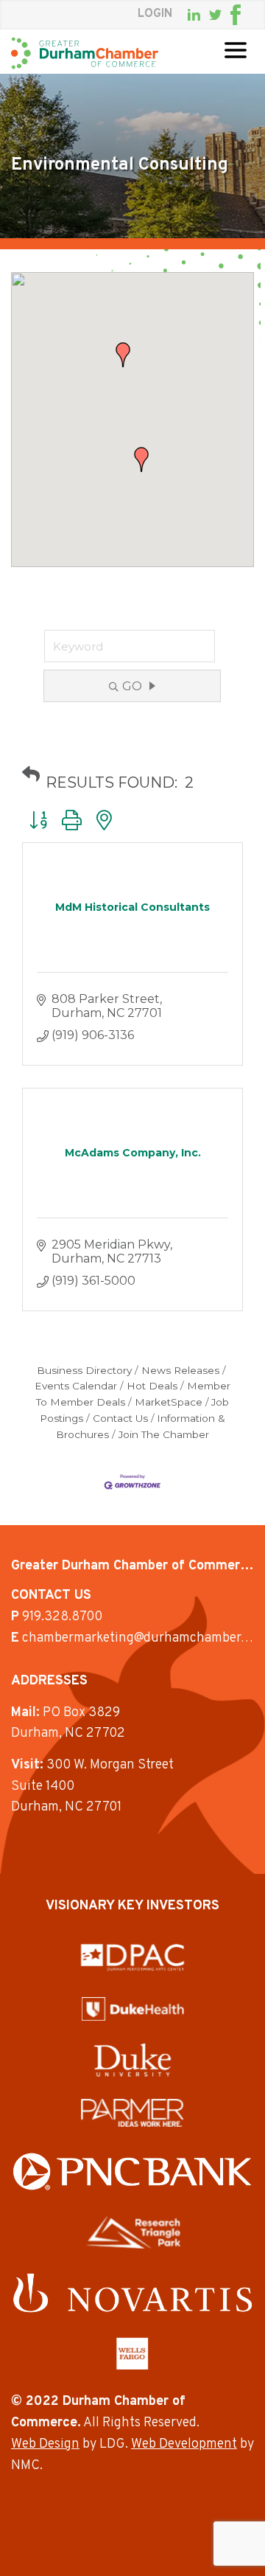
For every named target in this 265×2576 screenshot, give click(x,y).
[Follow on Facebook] (236, 15)
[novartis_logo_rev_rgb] (132, 2293)
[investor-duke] (132, 2060)
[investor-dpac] (132, 1957)
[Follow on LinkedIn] (194, 15)
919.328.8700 (62, 1617)
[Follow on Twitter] (215, 15)
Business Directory (84, 1370)
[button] (141, 459)
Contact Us (120, 1418)
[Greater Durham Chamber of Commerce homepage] (85, 53)
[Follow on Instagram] (250, 15)
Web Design (45, 2444)
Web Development (184, 2444)
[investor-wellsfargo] (132, 2353)
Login (155, 14)
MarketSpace (169, 1402)
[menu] (236, 50)
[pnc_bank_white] (132, 2171)
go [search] (132, 686)
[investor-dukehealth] (133, 2009)
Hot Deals (152, 1386)
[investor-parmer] (132, 2113)
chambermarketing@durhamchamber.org (142, 1638)
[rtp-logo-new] (133, 2232)
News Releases (180, 1370)
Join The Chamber (164, 1434)
